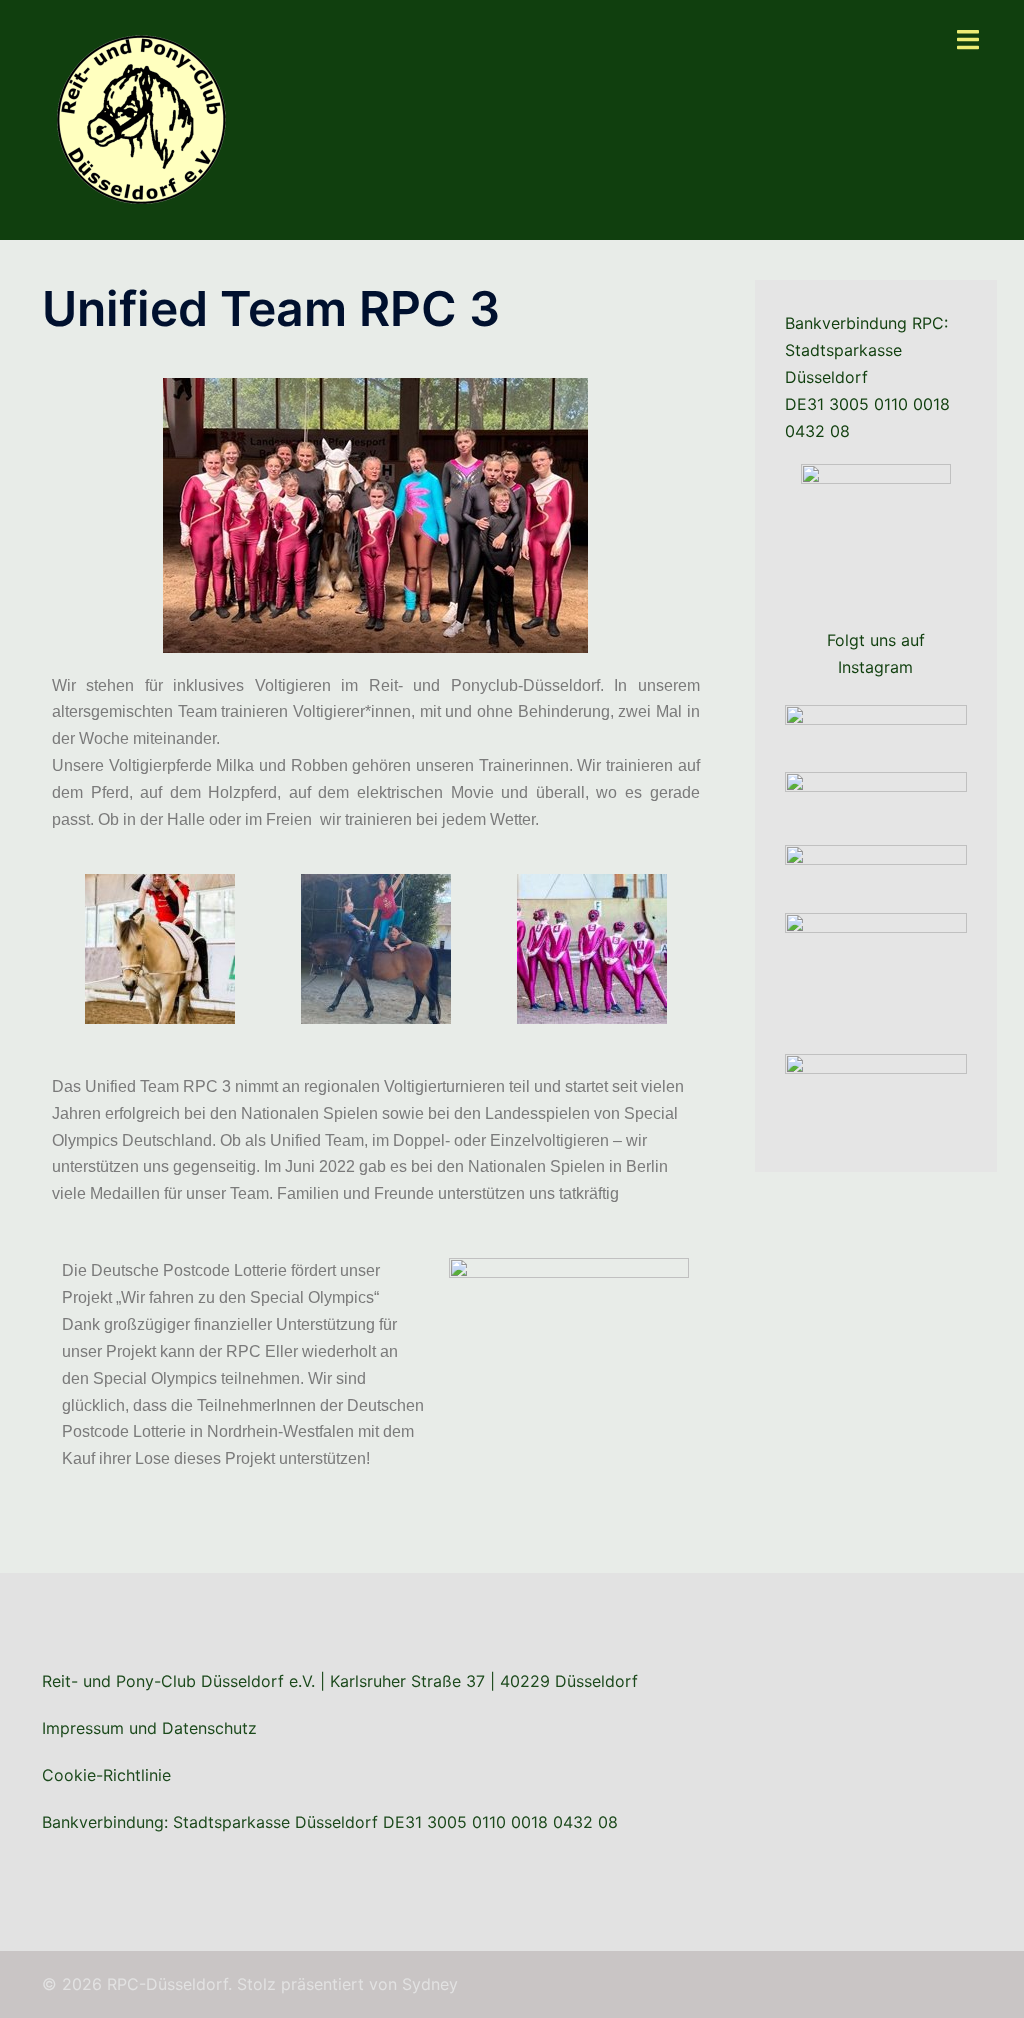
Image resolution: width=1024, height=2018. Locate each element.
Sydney (430, 1984)
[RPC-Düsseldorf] (142, 118)
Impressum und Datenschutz (149, 1728)
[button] (71, 948)
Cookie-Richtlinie (106, 1775)
